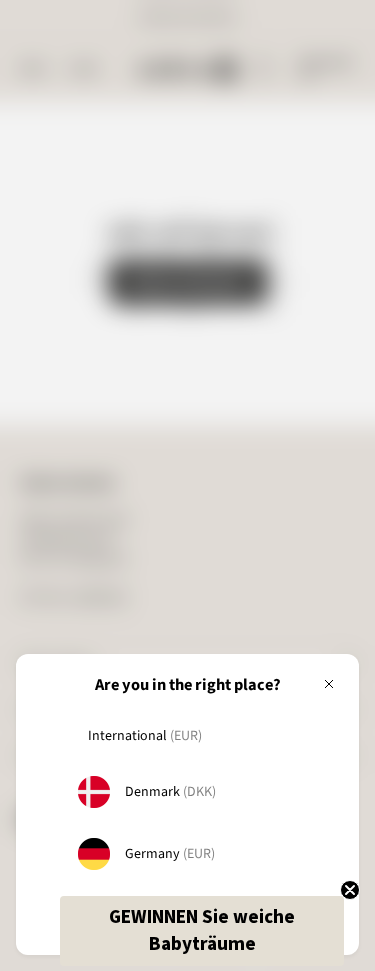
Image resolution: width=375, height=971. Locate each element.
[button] (202, 931)
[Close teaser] (350, 890)
